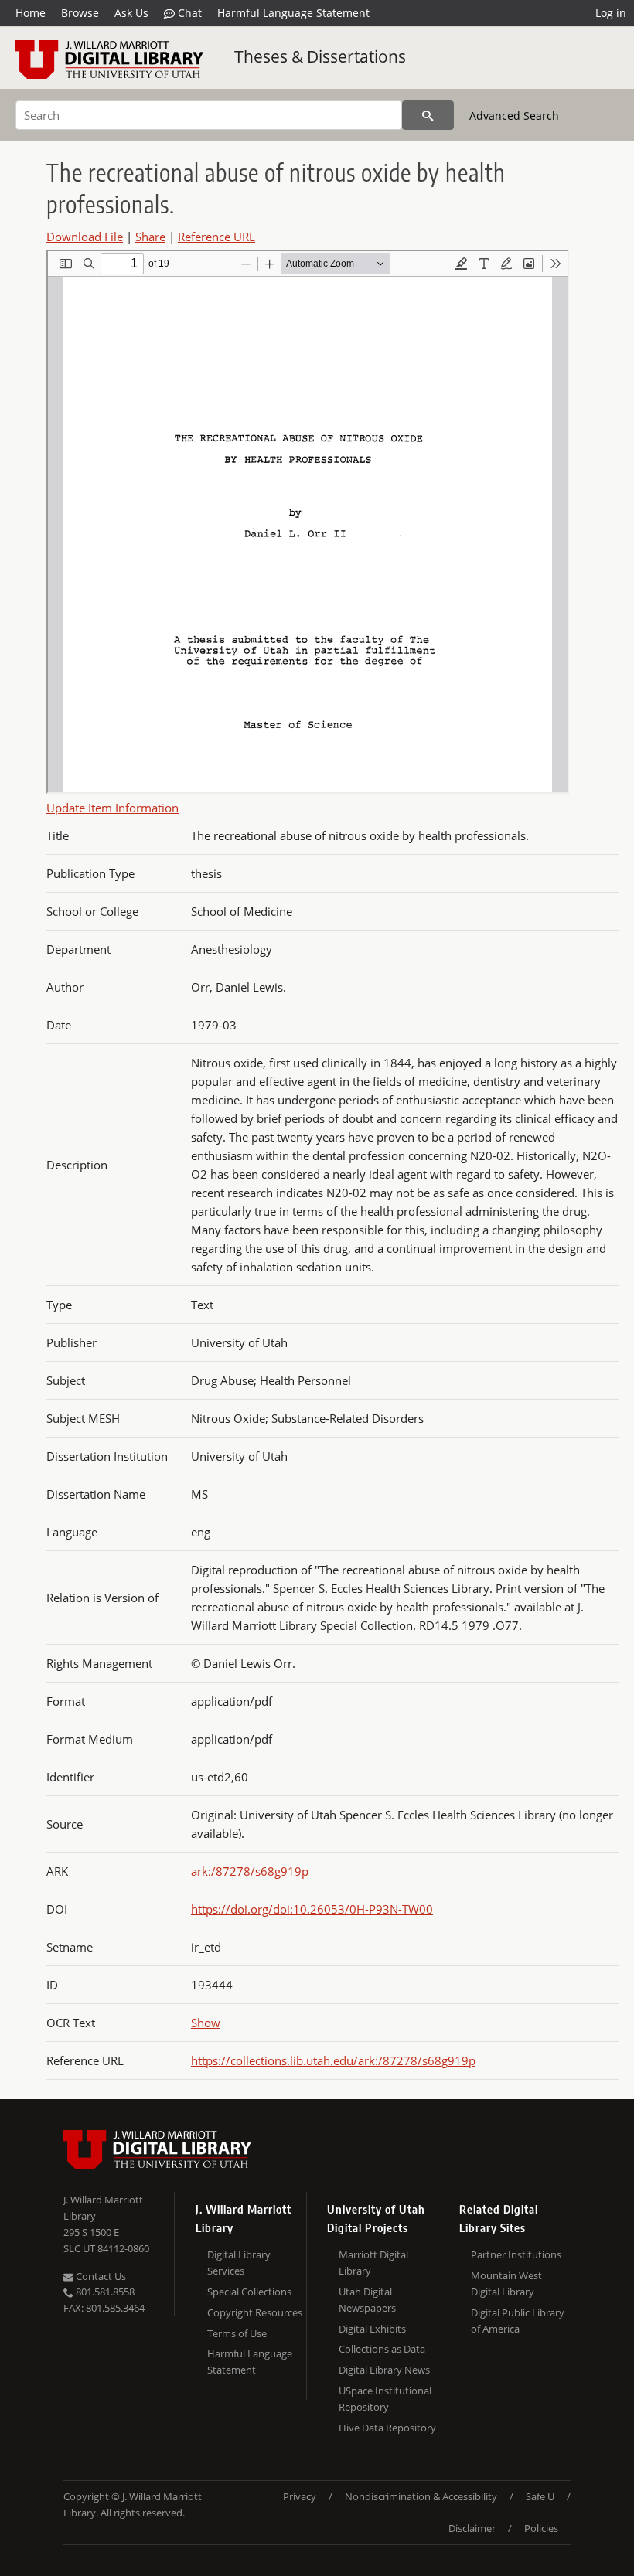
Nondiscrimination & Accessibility (421, 2496)
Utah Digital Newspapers (367, 2300)
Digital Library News (384, 2370)
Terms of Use (237, 2333)
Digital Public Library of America (518, 2321)
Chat (188, 13)
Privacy (300, 2496)
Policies (541, 2528)
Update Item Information (112, 808)
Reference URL (216, 237)
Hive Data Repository (387, 2428)
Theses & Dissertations (320, 56)
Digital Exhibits (372, 2329)
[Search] (428, 115)
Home (31, 13)
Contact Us (100, 2276)
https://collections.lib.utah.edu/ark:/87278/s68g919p (333, 2060)
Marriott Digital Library (373, 2263)
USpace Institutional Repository (385, 2399)
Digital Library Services (239, 2263)
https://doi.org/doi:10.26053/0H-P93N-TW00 (312, 1909)
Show (206, 2023)
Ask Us (131, 13)
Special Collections (249, 2292)
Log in (611, 13)
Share (150, 237)
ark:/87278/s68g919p (250, 1871)
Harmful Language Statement (293, 13)
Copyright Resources (255, 2312)
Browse (80, 13)
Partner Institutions (516, 2254)
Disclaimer (472, 2528)
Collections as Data (382, 2349)
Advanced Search (514, 116)
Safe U (540, 2496)
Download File (85, 237)
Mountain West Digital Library (506, 2283)
